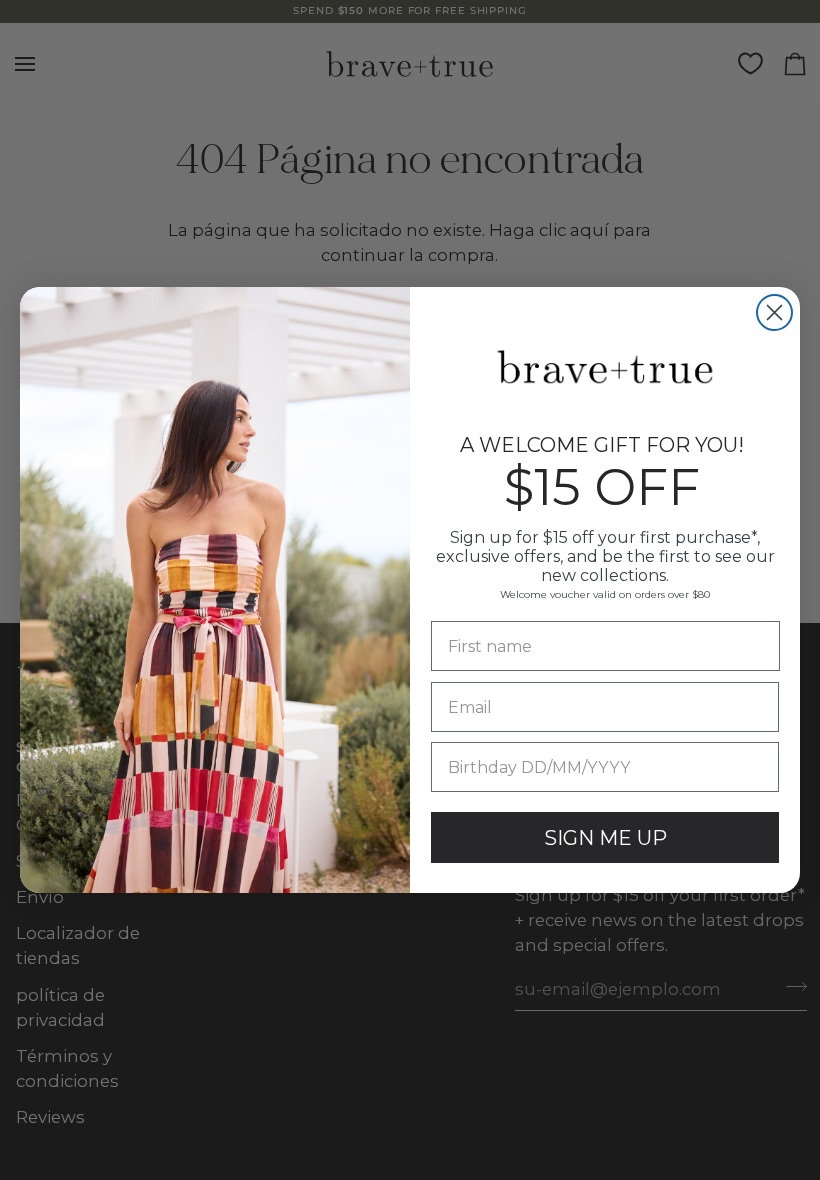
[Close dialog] (774, 312)
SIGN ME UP (605, 838)
